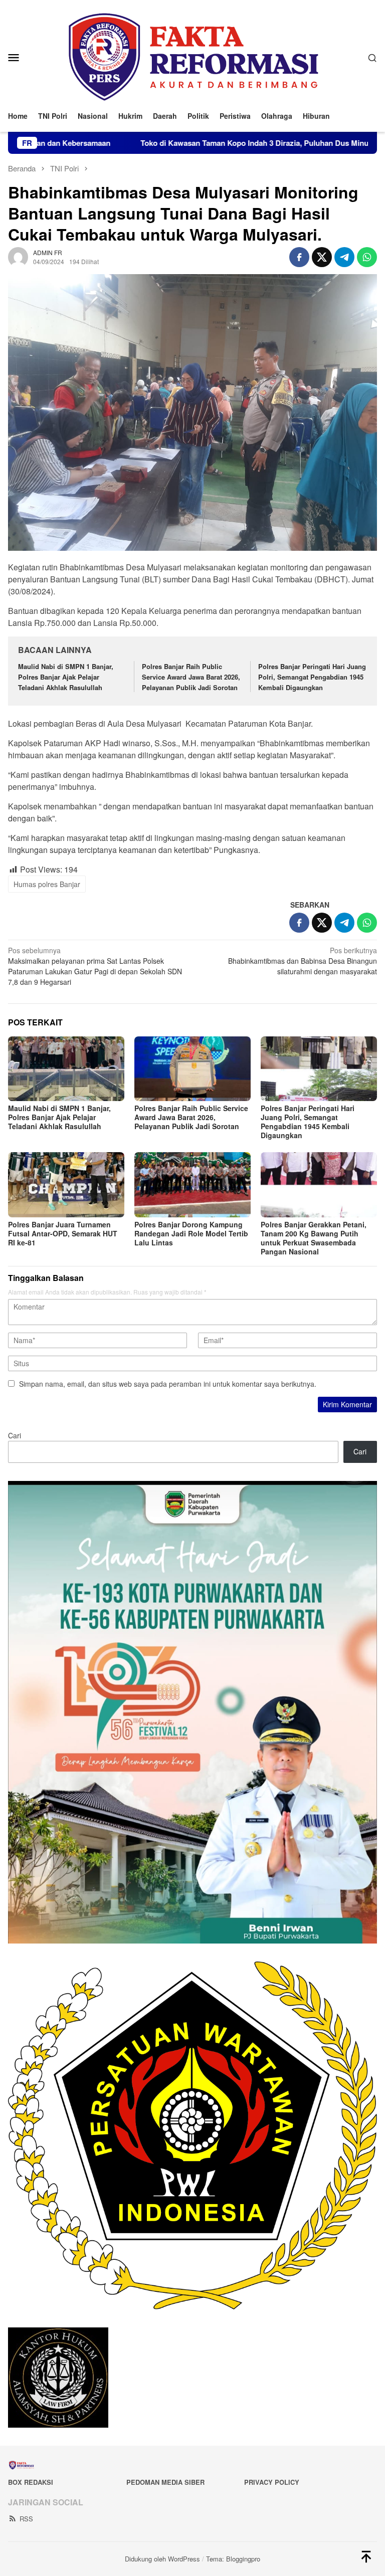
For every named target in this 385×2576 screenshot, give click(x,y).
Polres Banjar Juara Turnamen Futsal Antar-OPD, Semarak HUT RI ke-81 (63, 1233)
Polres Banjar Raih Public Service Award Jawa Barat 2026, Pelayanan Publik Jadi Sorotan (191, 677)
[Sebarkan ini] (299, 257)
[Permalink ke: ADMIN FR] (18, 256)
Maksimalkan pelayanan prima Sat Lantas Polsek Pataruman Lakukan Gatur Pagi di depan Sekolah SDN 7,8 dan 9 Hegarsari (95, 966)
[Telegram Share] (344, 257)
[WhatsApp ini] (367, 257)
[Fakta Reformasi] (192, 56)
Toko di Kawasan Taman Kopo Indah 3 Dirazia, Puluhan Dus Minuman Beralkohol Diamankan (216, 143)
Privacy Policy (272, 2482)
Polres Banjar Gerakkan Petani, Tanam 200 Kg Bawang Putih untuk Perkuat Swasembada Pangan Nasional (314, 1238)
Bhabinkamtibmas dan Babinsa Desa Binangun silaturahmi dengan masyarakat (303, 961)
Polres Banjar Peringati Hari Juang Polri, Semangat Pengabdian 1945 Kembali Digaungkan (312, 677)
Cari (15, 1435)
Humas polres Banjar (47, 884)
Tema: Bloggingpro (233, 2559)
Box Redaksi (31, 2482)
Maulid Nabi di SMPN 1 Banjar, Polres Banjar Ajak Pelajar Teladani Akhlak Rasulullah (66, 677)
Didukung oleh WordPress (162, 2559)
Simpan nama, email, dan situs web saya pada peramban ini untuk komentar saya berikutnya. (168, 1384)
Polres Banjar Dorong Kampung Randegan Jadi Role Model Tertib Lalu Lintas (191, 1233)
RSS (26, 2519)
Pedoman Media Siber (165, 2482)
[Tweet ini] (322, 257)
